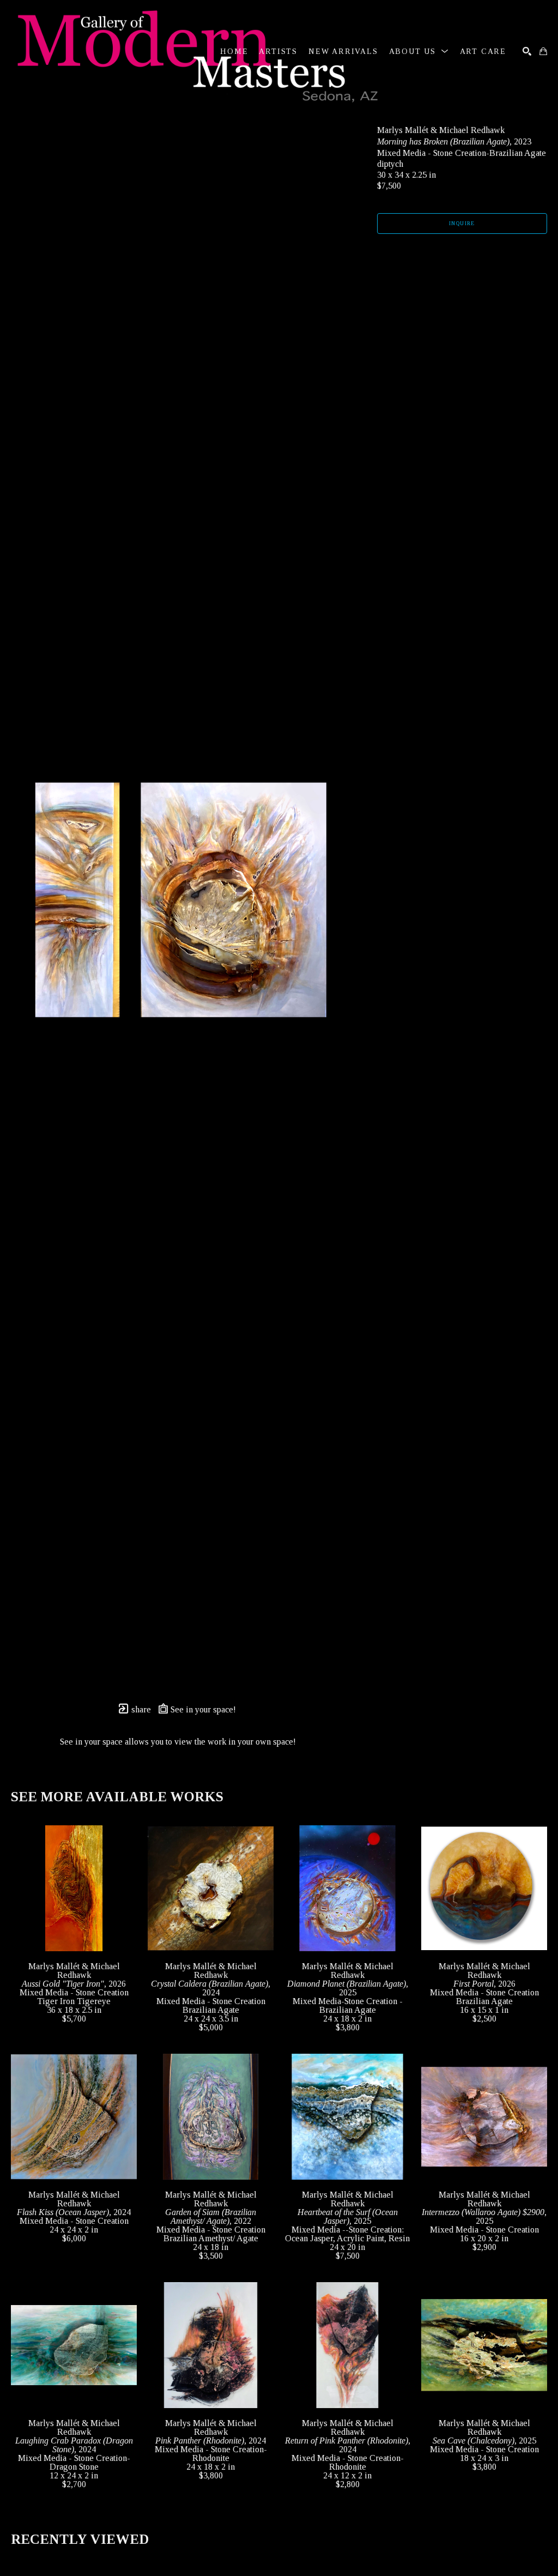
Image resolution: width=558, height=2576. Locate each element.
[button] (419, 52)
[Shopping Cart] (543, 51)
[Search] (527, 51)
